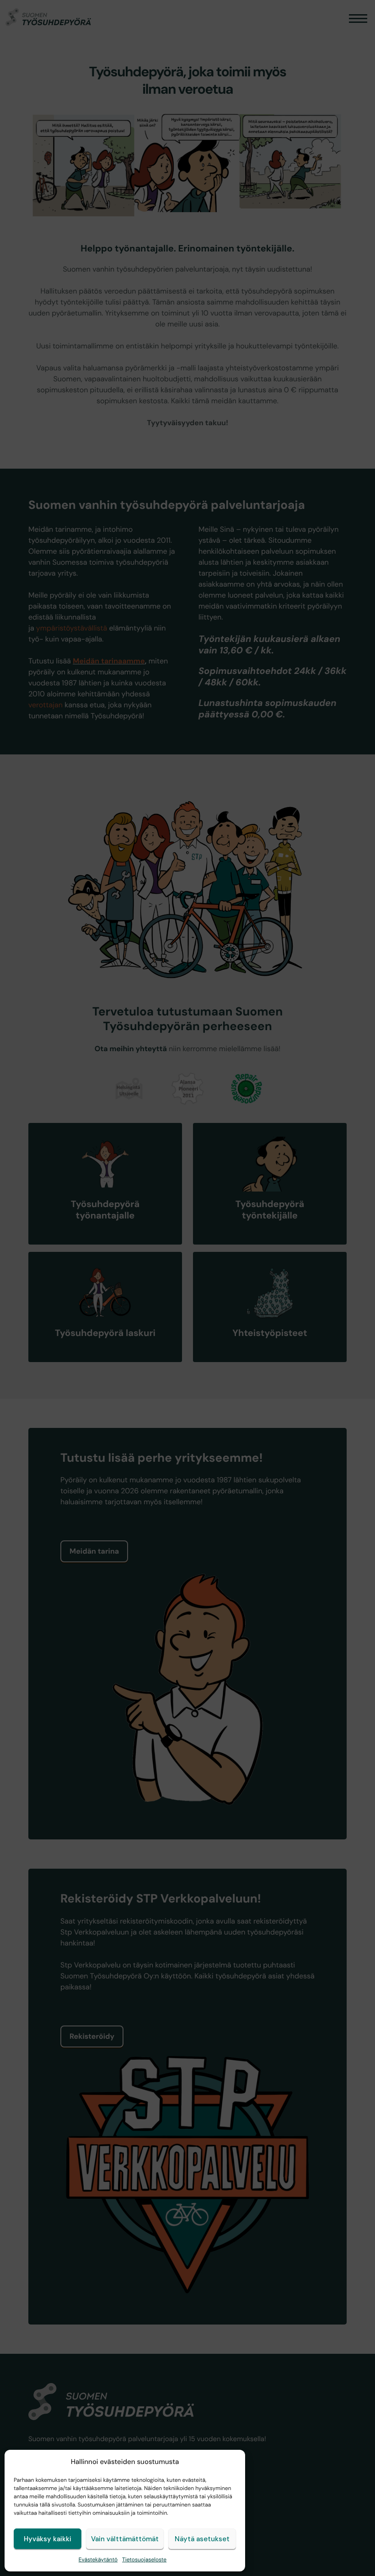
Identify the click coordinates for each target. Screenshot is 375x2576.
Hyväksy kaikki (48, 2539)
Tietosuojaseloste (144, 2560)
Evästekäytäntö (98, 2560)
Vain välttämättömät (125, 2539)
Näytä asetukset (202, 2539)
